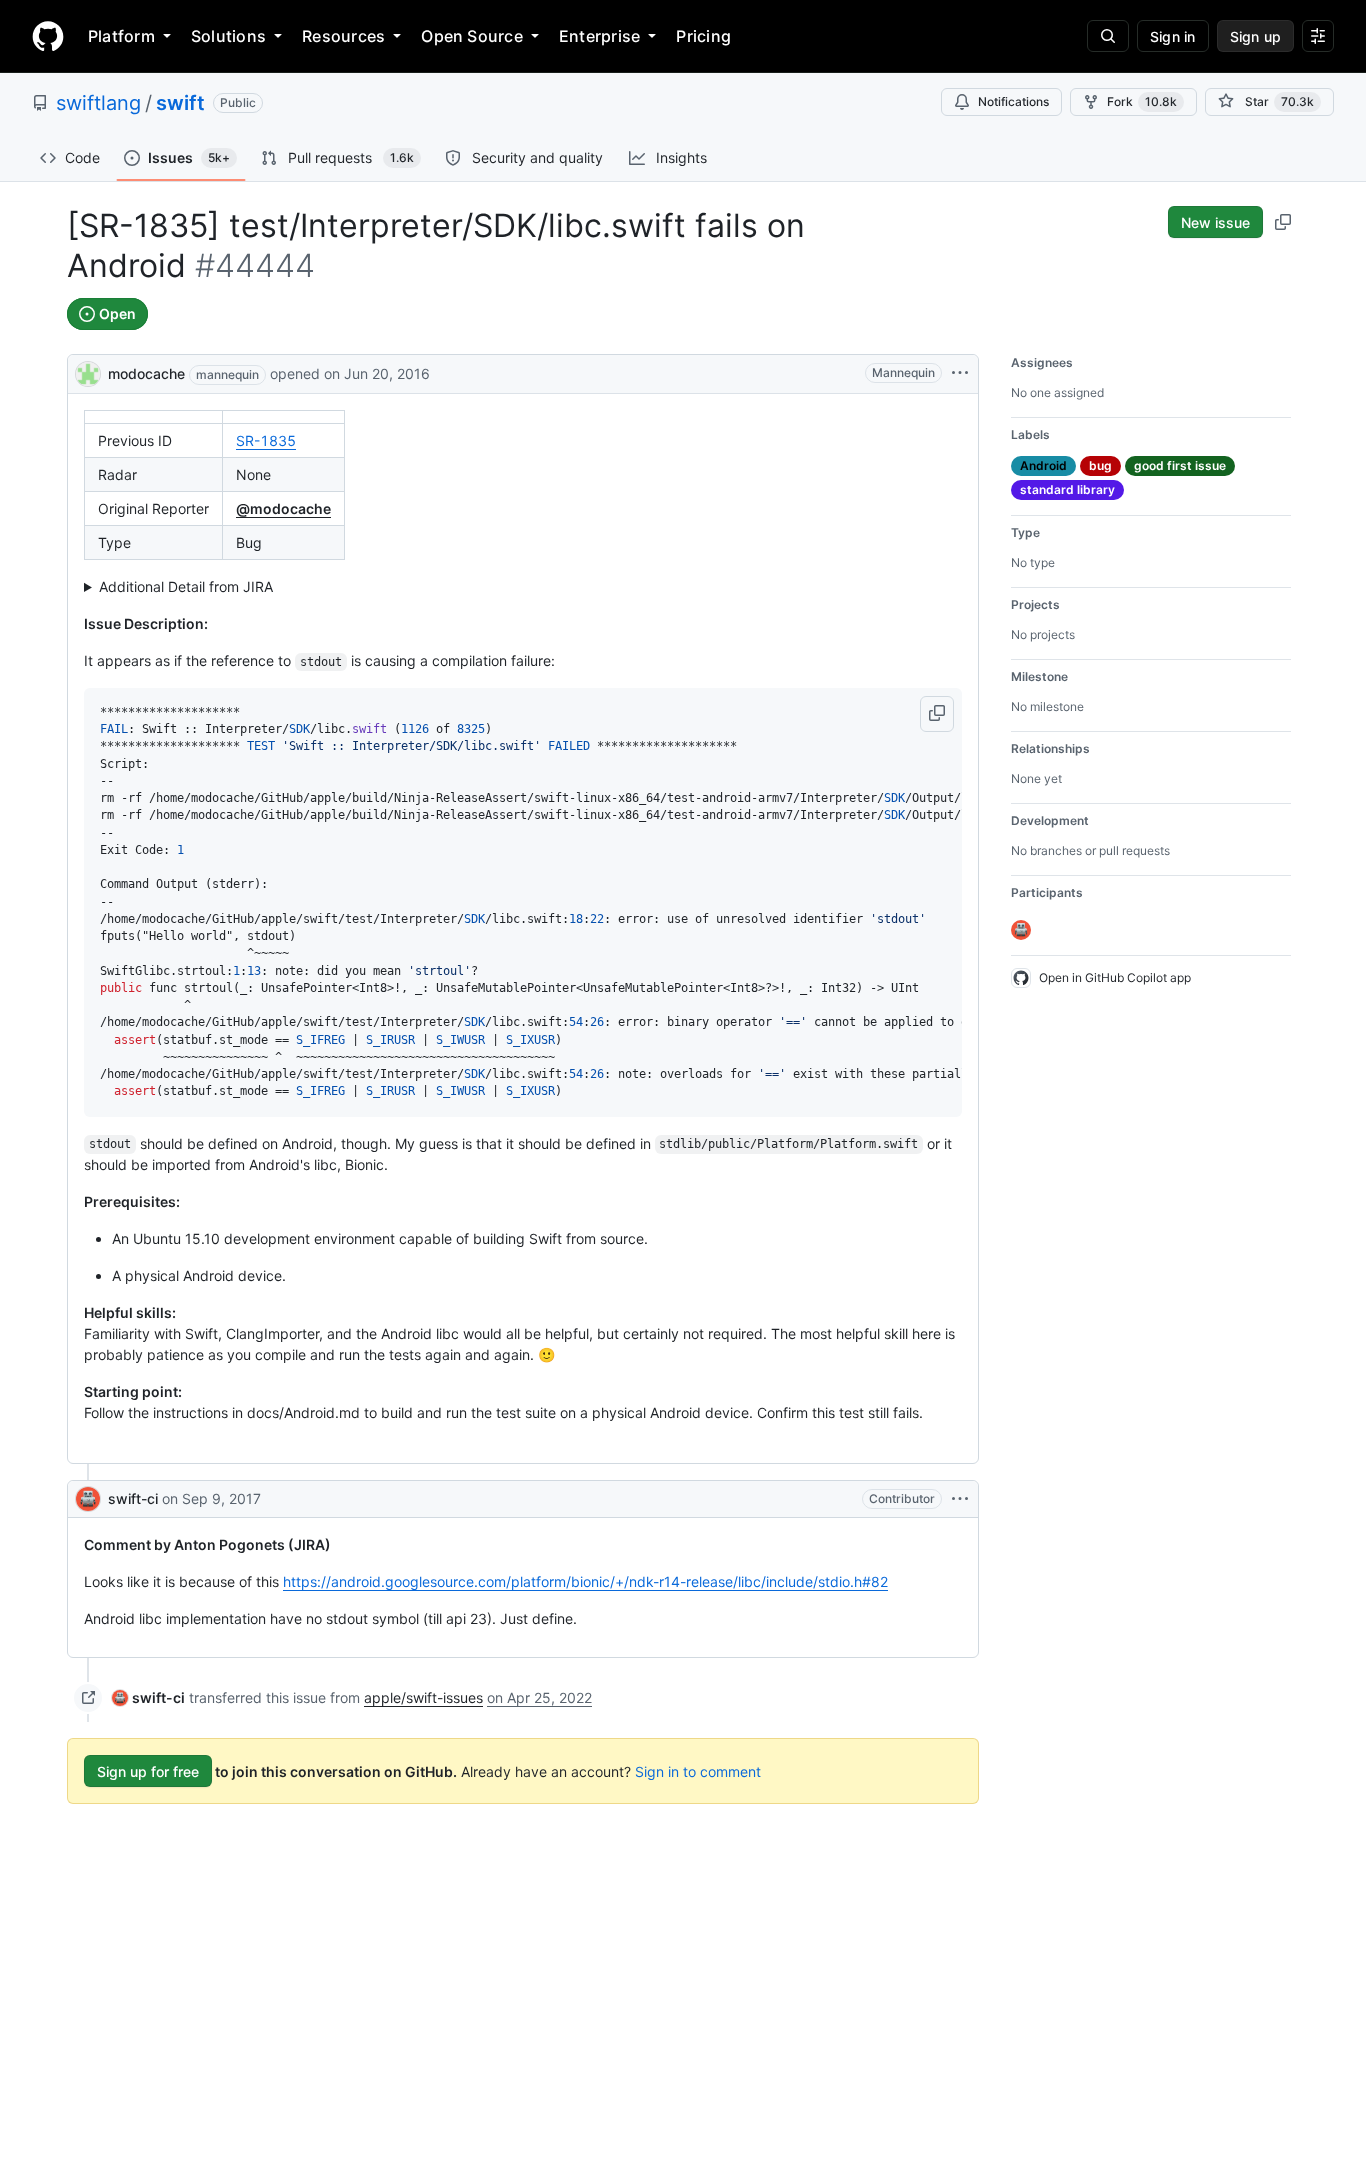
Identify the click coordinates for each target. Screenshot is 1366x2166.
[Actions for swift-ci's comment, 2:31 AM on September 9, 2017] (960, 1499)
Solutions (228, 36)
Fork (1142, 101)
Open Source (472, 36)
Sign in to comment (698, 1771)
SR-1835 (266, 440)
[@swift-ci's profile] (88, 1499)
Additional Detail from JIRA (186, 586)
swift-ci (133, 1498)
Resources (343, 36)
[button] (937, 714)
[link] (148, 1697)
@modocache (283, 508)
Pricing (703, 36)
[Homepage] (48, 36)
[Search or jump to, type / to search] (1108, 36)
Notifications (1013, 101)
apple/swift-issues (423, 1697)
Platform (121, 36)
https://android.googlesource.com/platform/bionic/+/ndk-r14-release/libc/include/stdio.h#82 (585, 1581)
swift (180, 103)
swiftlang (98, 103)
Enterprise (599, 36)
